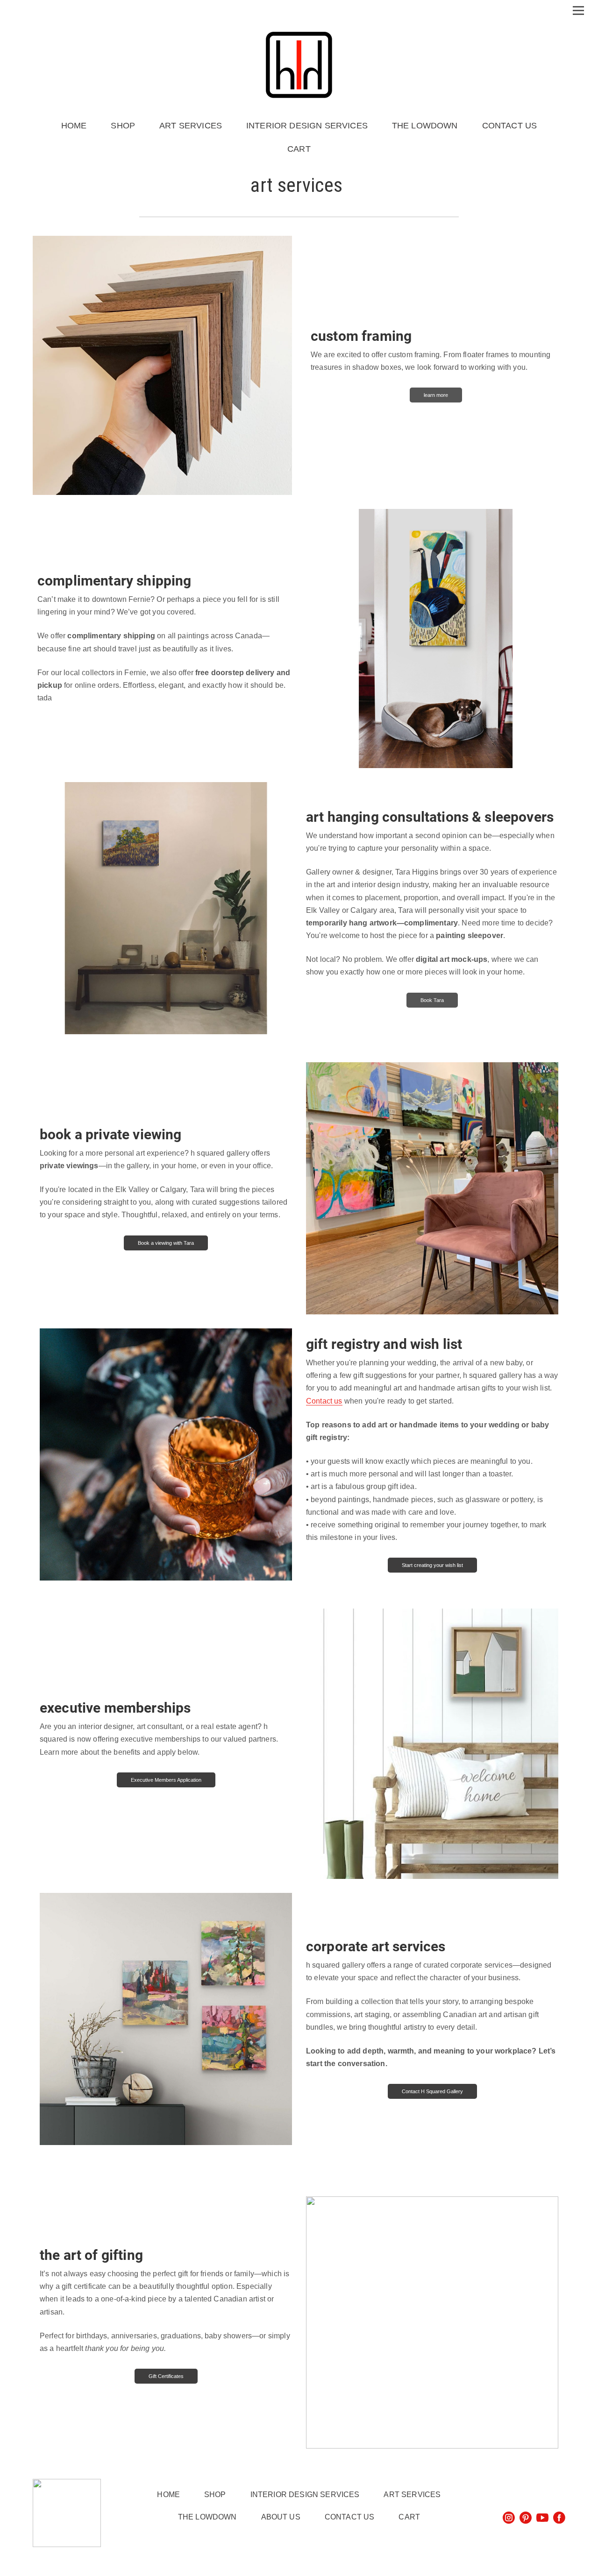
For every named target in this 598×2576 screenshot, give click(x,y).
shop (123, 126)
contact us (510, 126)
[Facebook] (559, 2518)
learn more (436, 395)
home (74, 126)
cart (299, 149)
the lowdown (425, 126)
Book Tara (432, 1000)
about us (281, 2517)
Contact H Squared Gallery (432, 2091)
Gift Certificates (166, 2376)
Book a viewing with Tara (166, 1243)
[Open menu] (578, 8)
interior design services (307, 126)
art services (191, 126)
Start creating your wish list (432, 1565)
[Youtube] (542, 2518)
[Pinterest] (526, 2518)
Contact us (324, 1401)
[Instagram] (509, 2518)
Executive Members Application (166, 1780)
